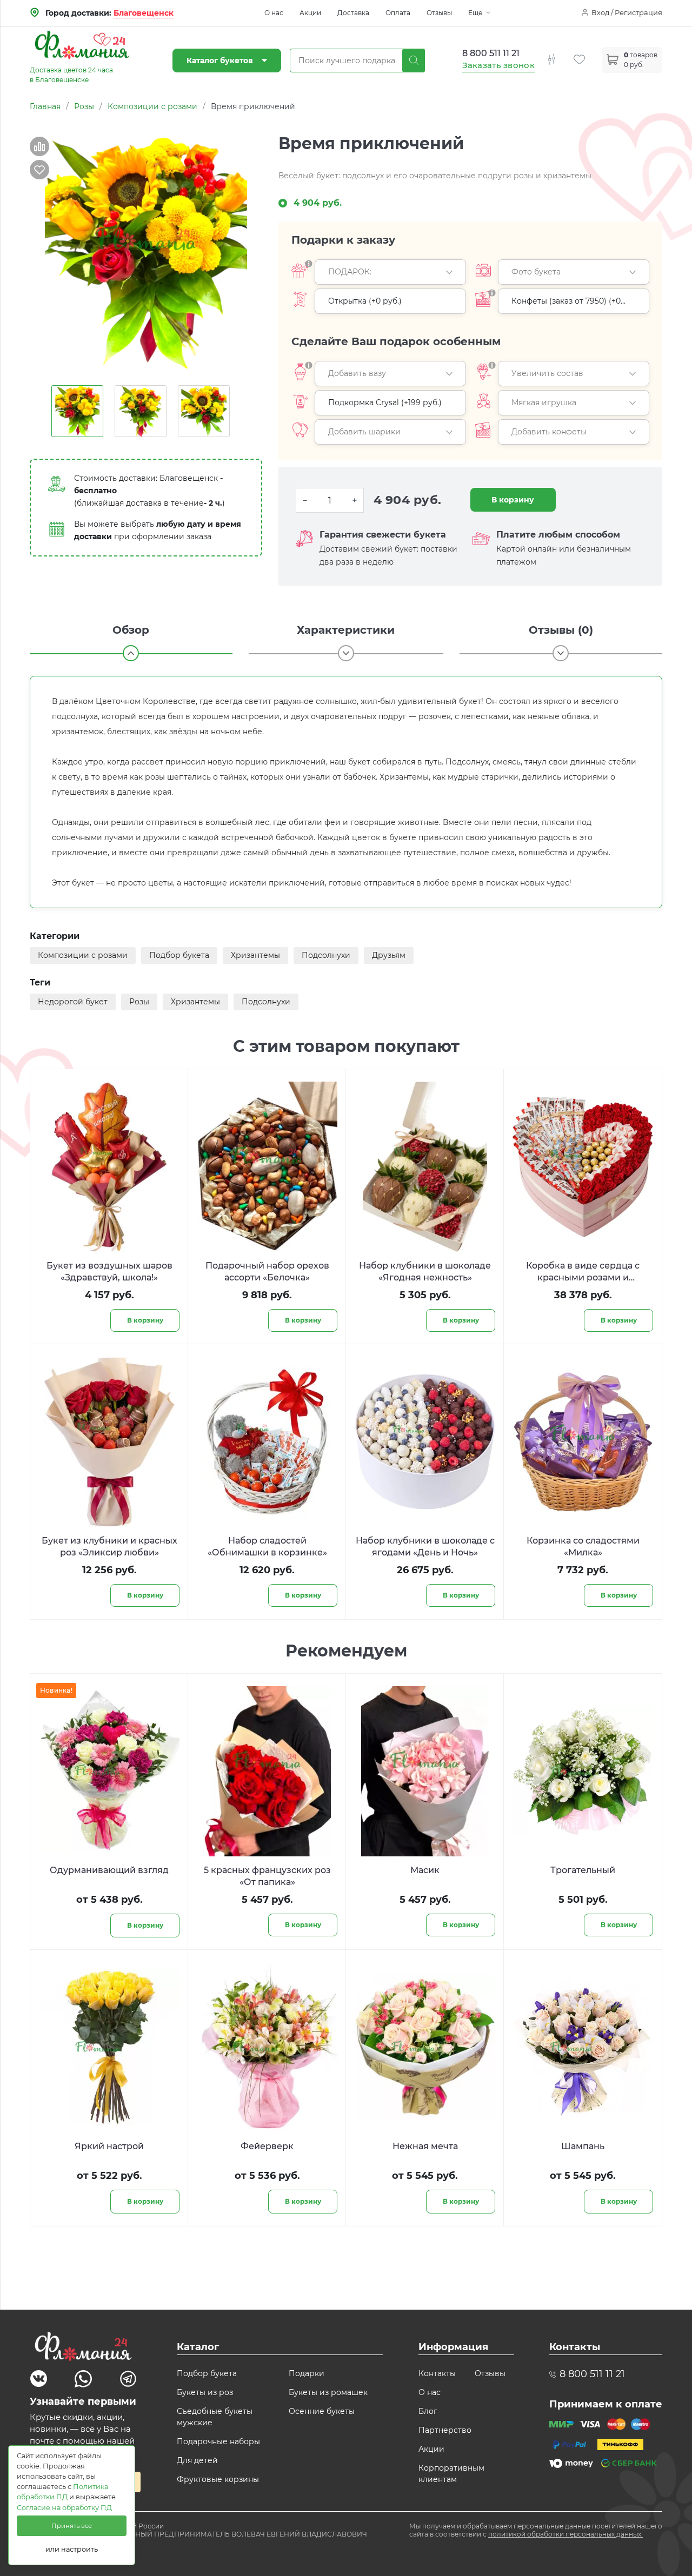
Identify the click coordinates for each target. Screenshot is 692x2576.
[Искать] (414, 61)
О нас (274, 13)
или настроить (72, 2549)
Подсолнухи (326, 955)
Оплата (398, 13)
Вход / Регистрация (627, 12)
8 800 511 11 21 (491, 53)
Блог (428, 2411)
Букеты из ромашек (328, 2392)
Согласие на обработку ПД (64, 2508)
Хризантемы (255, 955)
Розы (139, 1002)
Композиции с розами (83, 955)
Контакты (437, 2373)
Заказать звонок (499, 65)
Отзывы (439, 13)
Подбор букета (179, 955)
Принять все (72, 2526)
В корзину (513, 500)
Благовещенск (144, 13)
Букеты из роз (205, 2392)
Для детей (197, 2460)
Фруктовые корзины (218, 2479)
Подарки (307, 2373)
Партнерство (445, 2430)
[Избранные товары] (588, 53)
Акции (310, 13)
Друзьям (389, 955)
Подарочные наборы (218, 2441)
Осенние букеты (322, 2411)
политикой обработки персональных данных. (565, 2534)
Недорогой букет (73, 1002)
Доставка (353, 13)
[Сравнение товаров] (560, 53)
